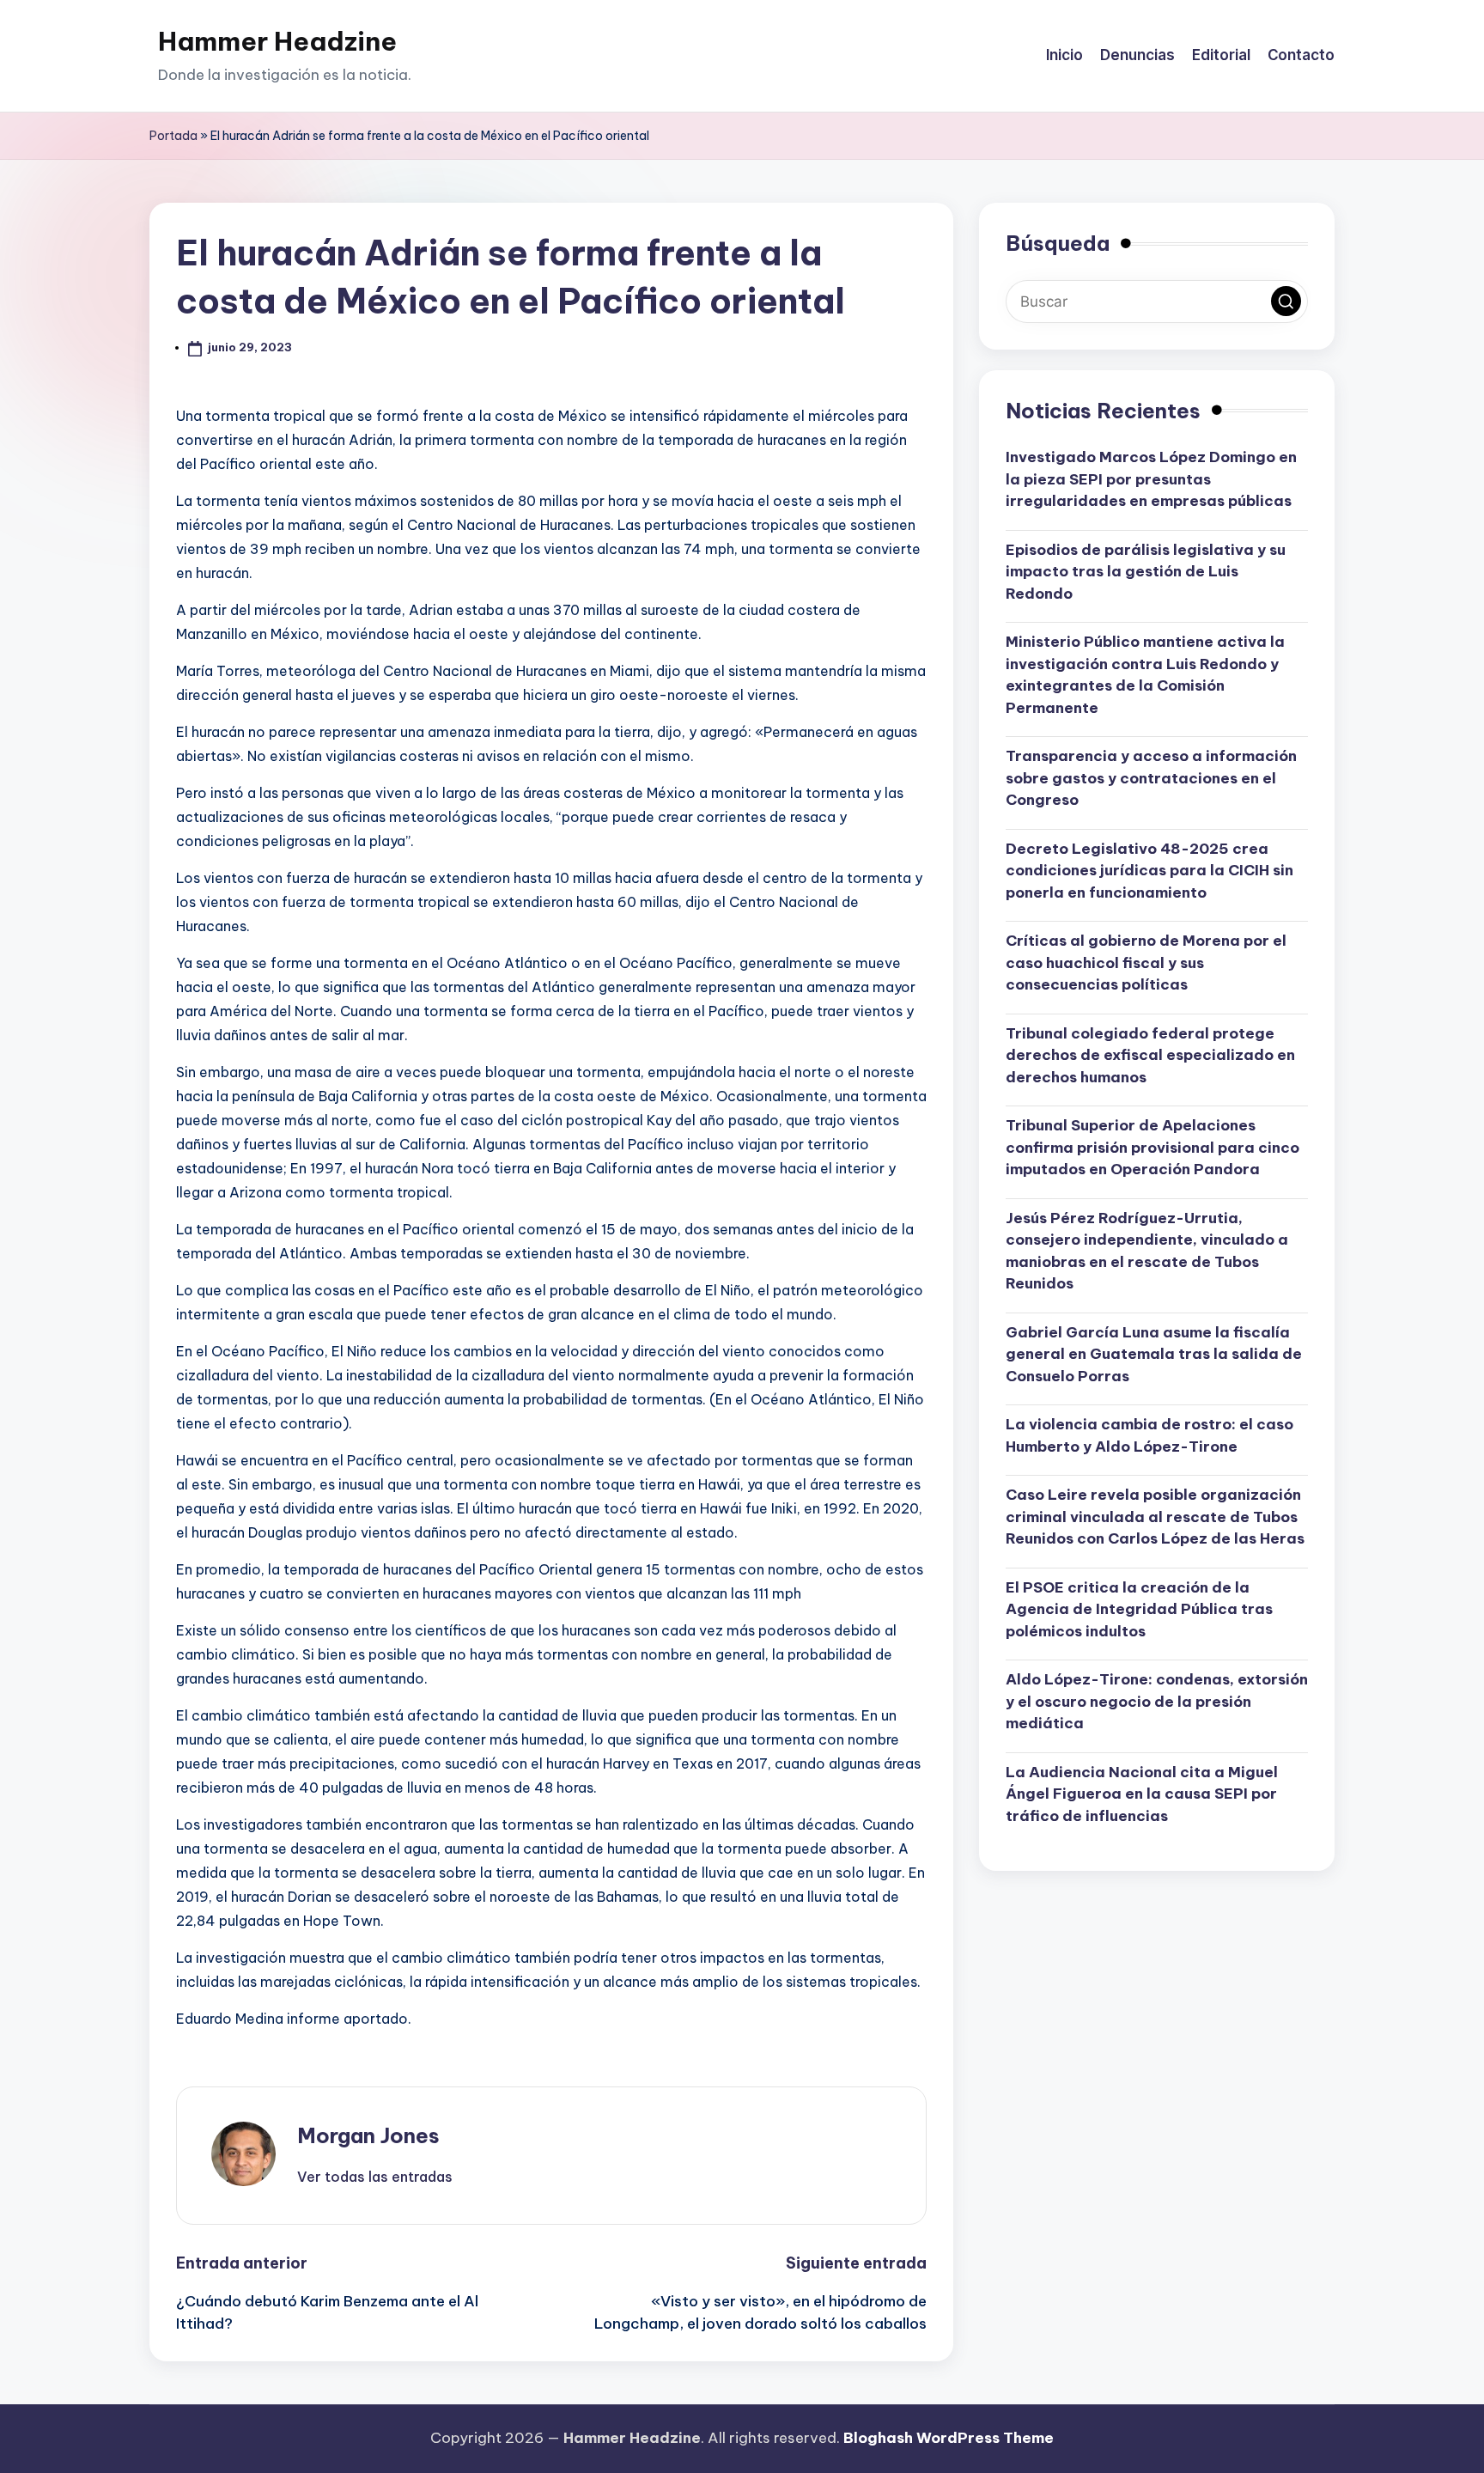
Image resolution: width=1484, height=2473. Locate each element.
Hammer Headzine (277, 41)
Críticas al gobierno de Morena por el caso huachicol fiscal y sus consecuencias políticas (1146, 962)
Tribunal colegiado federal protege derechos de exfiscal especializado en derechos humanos (1150, 1055)
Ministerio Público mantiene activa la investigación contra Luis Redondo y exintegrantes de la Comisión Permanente (1145, 675)
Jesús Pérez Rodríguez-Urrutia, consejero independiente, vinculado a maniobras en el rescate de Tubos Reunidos (1147, 1251)
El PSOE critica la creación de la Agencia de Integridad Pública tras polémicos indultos (1139, 1609)
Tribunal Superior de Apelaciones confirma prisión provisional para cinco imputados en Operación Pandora (1153, 1147)
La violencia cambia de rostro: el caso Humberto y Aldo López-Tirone (1149, 1435)
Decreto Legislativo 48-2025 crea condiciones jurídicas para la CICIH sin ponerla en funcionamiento (1149, 871)
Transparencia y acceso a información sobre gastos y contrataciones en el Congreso (1151, 778)
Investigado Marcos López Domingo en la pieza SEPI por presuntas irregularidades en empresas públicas (1151, 479)
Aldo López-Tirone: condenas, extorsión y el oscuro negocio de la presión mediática (1157, 1701)
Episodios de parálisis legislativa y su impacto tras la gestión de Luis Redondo (1146, 572)
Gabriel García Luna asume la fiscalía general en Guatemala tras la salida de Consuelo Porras (1154, 1354)
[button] (375, 2177)
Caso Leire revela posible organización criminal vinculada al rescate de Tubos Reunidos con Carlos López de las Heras (1155, 1517)
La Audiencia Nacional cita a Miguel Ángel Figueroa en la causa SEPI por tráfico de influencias (1142, 1794)
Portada (173, 136)
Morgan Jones (368, 2135)
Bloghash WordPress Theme (949, 2438)
